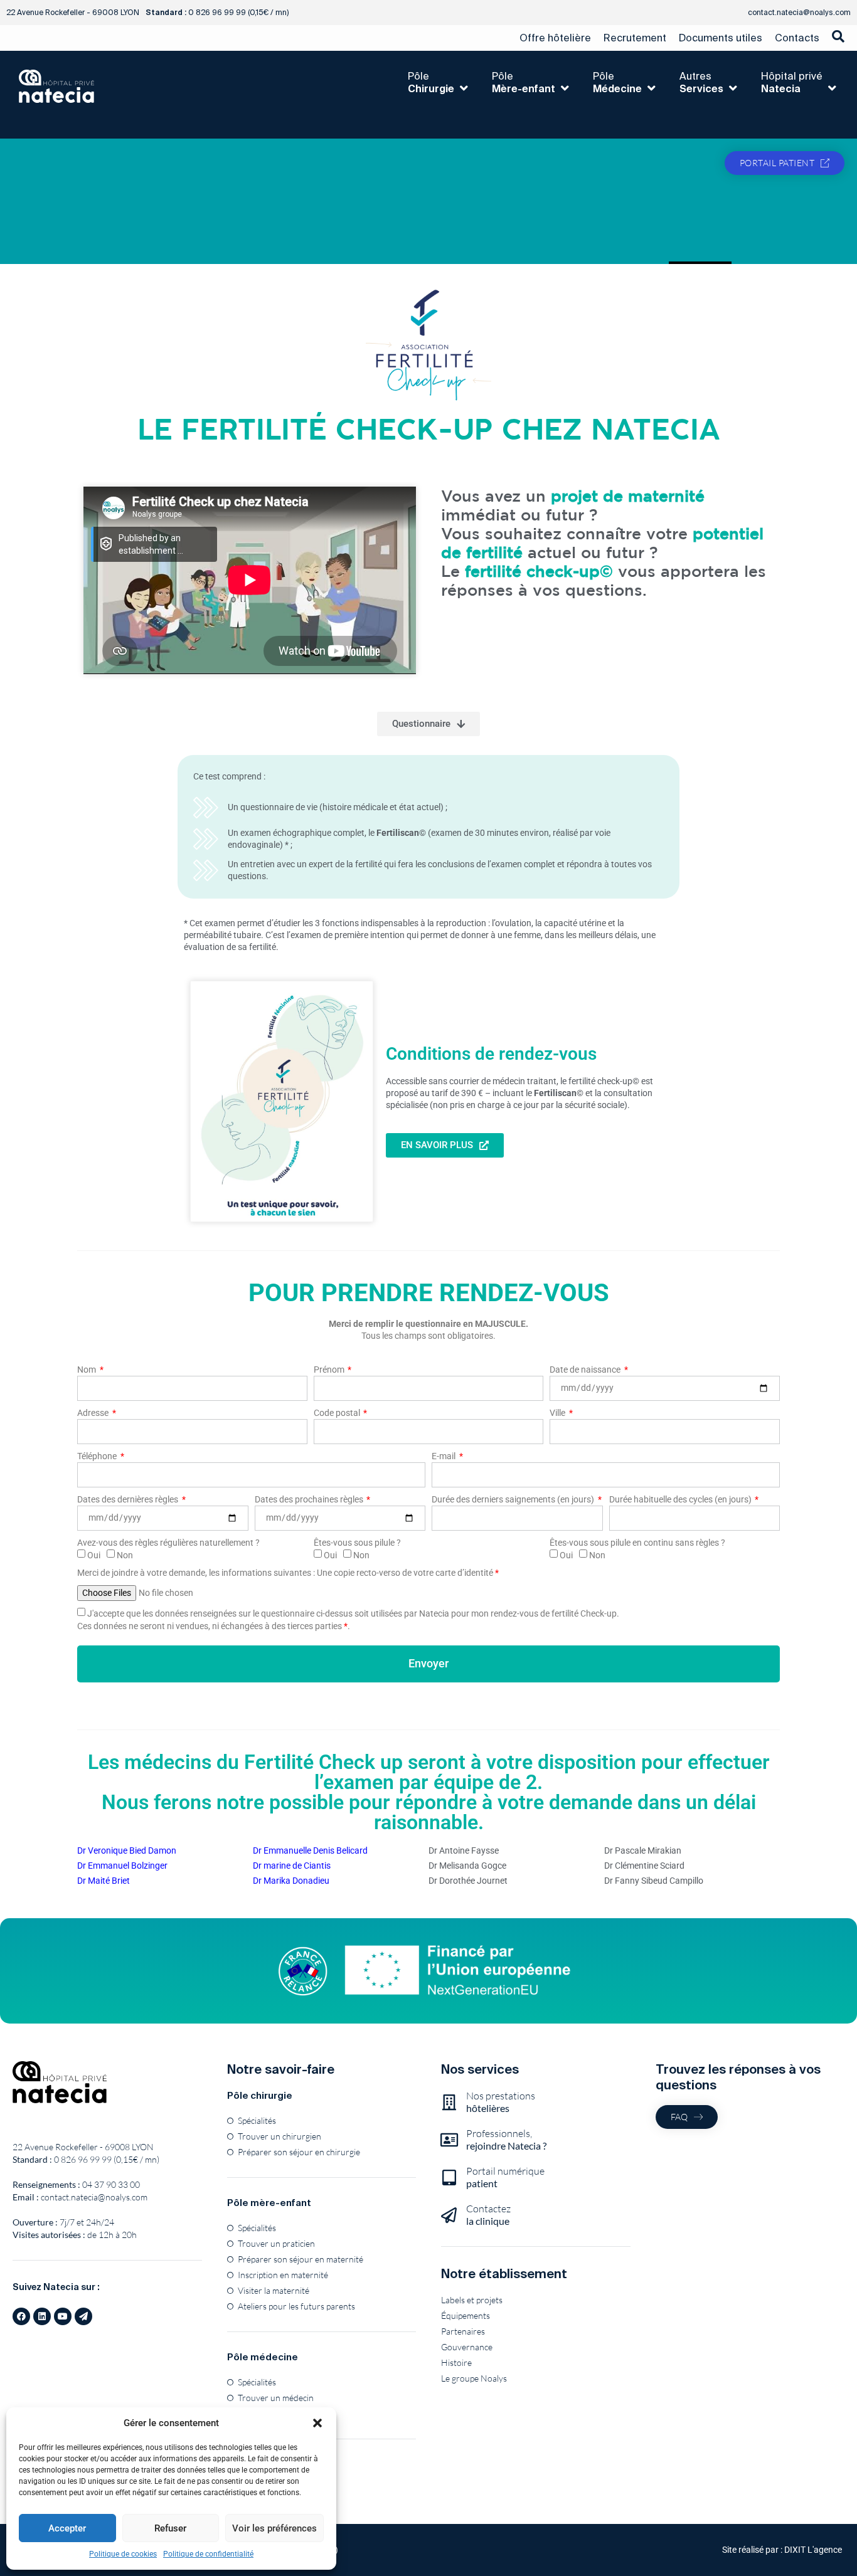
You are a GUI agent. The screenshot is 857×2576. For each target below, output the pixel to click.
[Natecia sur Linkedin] (42, 2316)
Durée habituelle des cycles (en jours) (681, 1499)
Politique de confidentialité (208, 2554)
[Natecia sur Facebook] (21, 2316)
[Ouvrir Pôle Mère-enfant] (565, 88)
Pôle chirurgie (260, 2095)
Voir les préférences (274, 2528)
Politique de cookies (123, 2554)
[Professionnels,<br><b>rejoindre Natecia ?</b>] (449, 2140)
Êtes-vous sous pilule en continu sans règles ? (637, 1543)
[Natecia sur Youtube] (63, 2316)
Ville (558, 1413)
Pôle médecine (263, 2357)
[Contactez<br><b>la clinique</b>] (449, 2215)
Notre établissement (504, 2273)
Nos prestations (501, 2102)
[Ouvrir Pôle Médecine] (651, 88)
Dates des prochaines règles (310, 1499)
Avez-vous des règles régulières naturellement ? (168, 1543)
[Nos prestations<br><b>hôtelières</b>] (449, 2102)
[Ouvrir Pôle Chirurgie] (464, 88)
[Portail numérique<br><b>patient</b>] (449, 2177)
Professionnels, (506, 2139)
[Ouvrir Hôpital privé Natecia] (832, 88)
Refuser (170, 2528)
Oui (94, 1555)
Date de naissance (586, 1370)
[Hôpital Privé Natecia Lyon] (60, 2082)
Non (125, 1555)
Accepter (67, 2528)
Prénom (330, 1370)
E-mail (444, 1456)
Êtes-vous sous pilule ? (357, 1543)
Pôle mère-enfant (269, 2203)
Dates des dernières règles (129, 1499)
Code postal (338, 1413)
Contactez (488, 2214)
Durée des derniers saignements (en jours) (514, 1499)
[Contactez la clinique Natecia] (83, 2316)
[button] (317, 2423)
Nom (88, 1370)
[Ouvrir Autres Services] (733, 88)
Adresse (94, 1413)
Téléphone (98, 1456)
